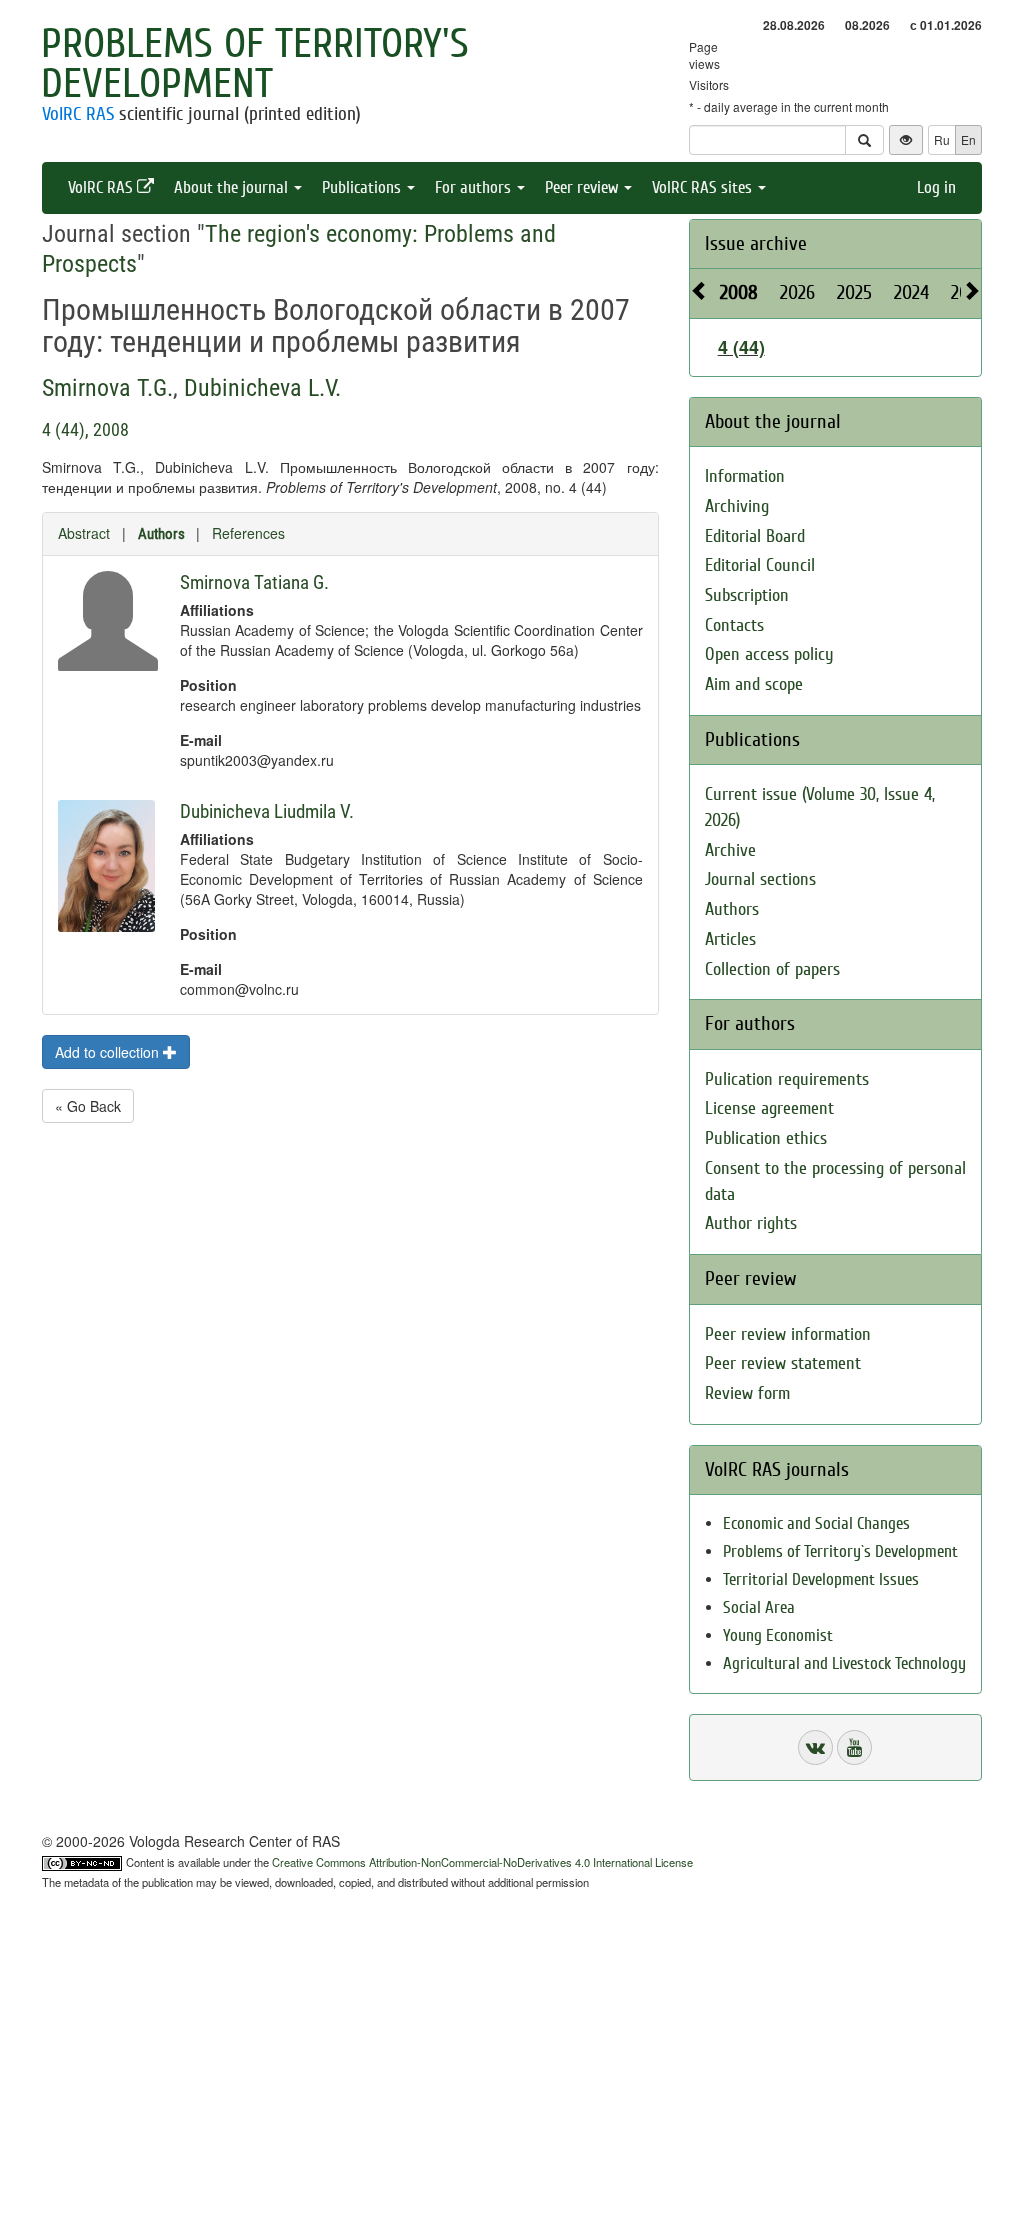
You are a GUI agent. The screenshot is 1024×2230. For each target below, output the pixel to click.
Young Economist (778, 1635)
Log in (936, 187)
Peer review (583, 187)
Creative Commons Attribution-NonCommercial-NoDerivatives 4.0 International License (482, 1862)
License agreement (769, 1108)
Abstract (84, 533)
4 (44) (741, 347)
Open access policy (769, 654)
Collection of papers (772, 969)
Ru (942, 139)
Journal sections (760, 879)
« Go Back (88, 1106)
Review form (747, 1393)
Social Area (759, 1607)
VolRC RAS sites (704, 187)
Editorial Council (760, 565)
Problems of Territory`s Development (840, 1551)
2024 (911, 292)
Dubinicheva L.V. (262, 388)
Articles (730, 939)
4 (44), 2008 (85, 429)
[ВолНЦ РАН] (815, 1747)
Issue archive (756, 243)
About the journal (233, 187)
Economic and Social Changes (816, 1523)
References (248, 533)
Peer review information (788, 1334)
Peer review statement (783, 1363)
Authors (161, 534)
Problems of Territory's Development (255, 64)
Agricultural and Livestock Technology (844, 1663)
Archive (730, 850)
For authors (475, 187)
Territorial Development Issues (821, 1579)
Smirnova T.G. (107, 388)
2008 (739, 292)
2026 (797, 292)
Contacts (734, 625)
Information (745, 476)
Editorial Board (755, 536)
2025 (854, 292)
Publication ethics (766, 1138)
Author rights (751, 1223)
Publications (363, 187)
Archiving (737, 506)
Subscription (747, 595)
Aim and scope (754, 684)
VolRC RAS (78, 114)
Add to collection (109, 1052)
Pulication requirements (787, 1079)
